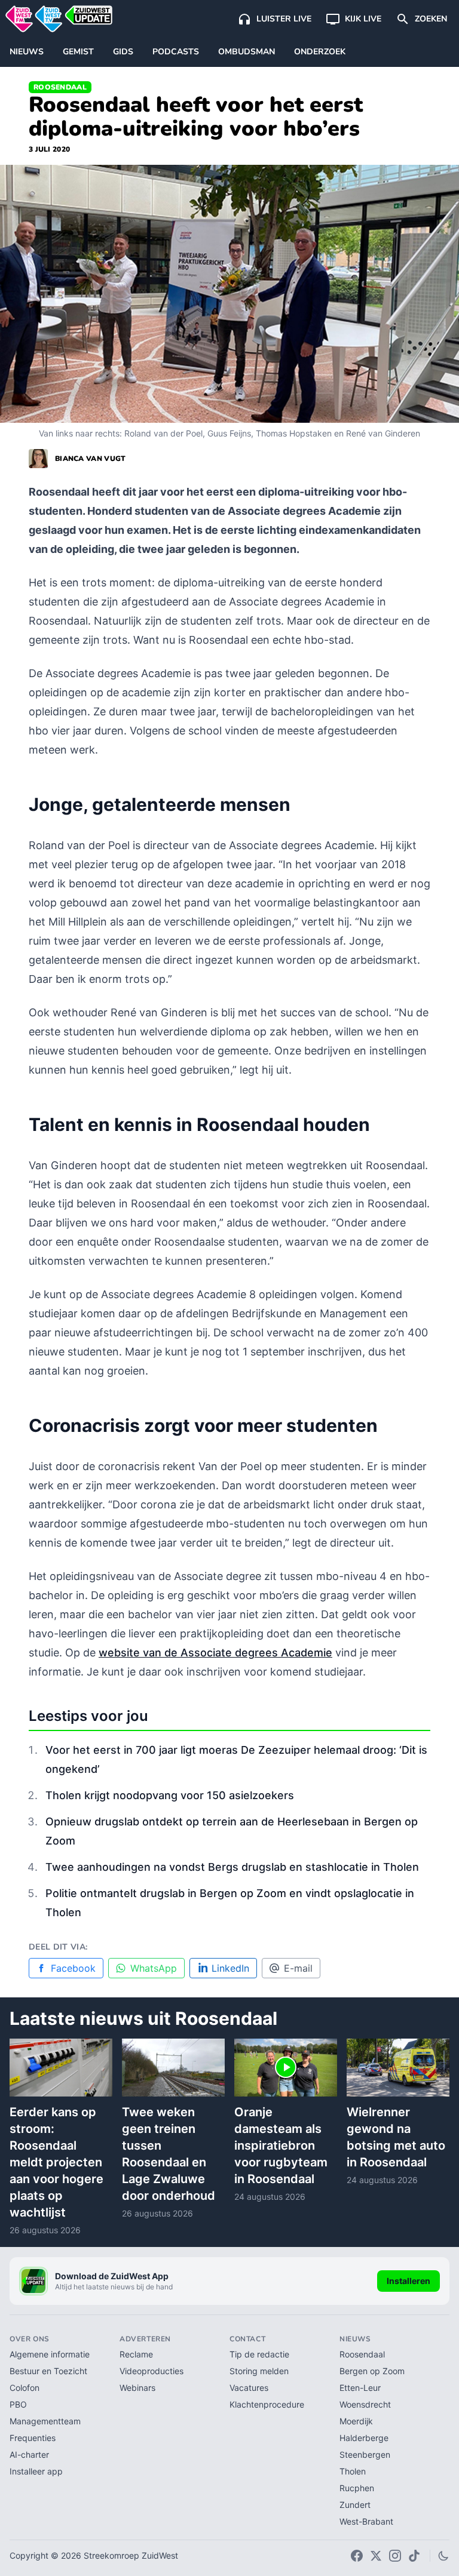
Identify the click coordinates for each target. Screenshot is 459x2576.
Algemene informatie (50, 2354)
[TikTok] (414, 2556)
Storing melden (259, 2371)
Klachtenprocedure (267, 2404)
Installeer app (36, 2471)
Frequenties (33, 2438)
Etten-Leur (360, 2388)
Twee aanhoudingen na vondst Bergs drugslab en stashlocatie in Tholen (232, 1867)
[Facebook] (357, 2556)
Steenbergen (365, 2454)
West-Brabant (366, 2521)
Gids (123, 52)
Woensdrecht (365, 2404)
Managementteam (45, 2421)
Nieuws (27, 52)
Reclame (136, 2354)
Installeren (408, 2281)
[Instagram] (395, 2556)
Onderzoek (320, 52)
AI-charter (29, 2454)
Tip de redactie (259, 2354)
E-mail (298, 1968)
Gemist (78, 52)
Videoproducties (152, 2371)
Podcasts (176, 52)
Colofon (25, 2388)
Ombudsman (247, 52)
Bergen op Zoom (372, 2371)
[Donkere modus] (443, 2556)
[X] (376, 2556)
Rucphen (357, 2488)
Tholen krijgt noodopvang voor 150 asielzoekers (170, 1795)
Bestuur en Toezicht (48, 2371)
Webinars (137, 2388)
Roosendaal (60, 87)
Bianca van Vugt (91, 459)
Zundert (355, 2505)
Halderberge (364, 2438)
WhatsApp (154, 1968)
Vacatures (249, 2388)
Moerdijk (356, 2421)
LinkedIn (230, 1968)
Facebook (73, 1968)
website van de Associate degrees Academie (215, 1653)
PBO (18, 2404)
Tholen (353, 2471)
